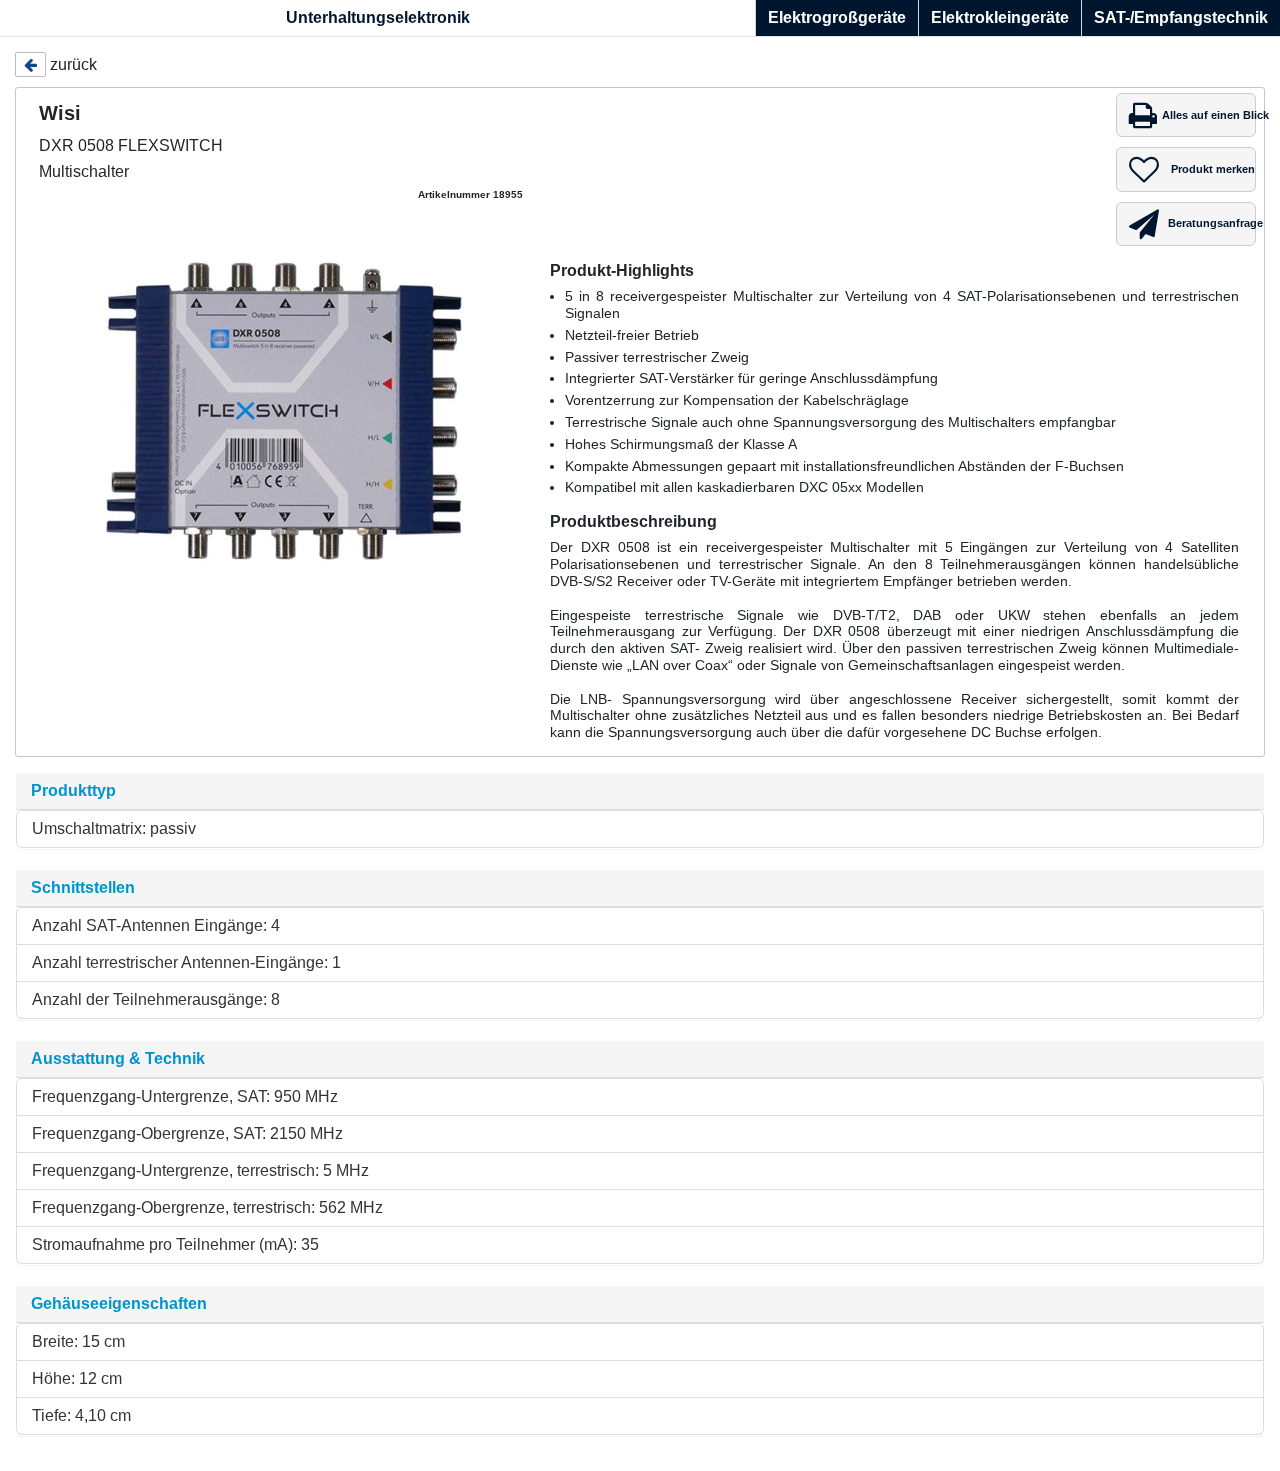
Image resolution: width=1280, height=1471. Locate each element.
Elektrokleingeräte (1000, 17)
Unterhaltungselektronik (378, 17)
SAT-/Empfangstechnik (1181, 17)
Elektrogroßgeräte (837, 17)
